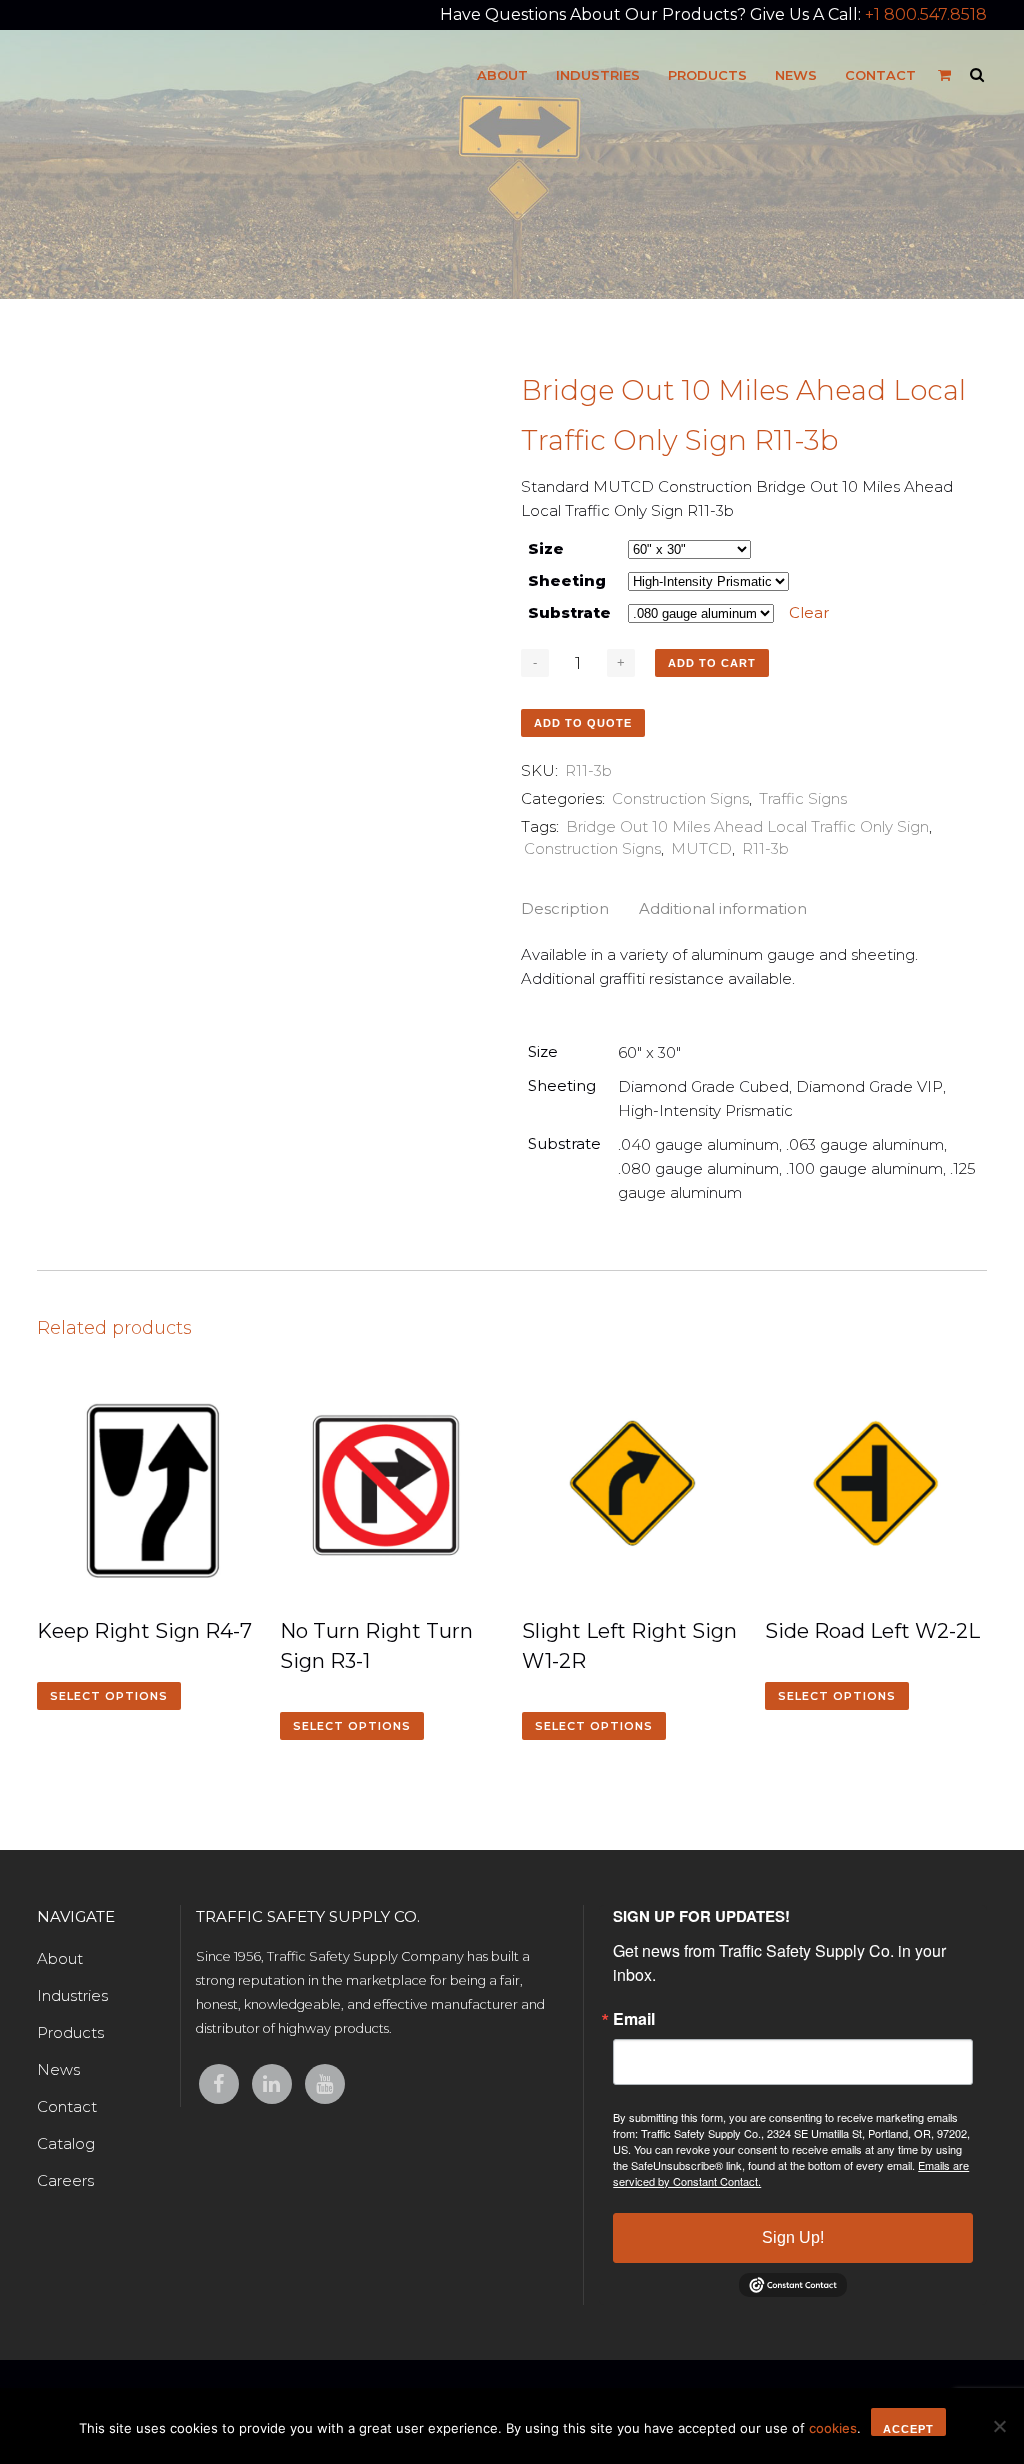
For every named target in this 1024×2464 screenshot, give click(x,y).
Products (70, 2032)
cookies (833, 2428)
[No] (999, 2426)
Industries (72, 1995)
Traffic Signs (803, 798)
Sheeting (567, 580)
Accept (908, 2429)
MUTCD (701, 848)
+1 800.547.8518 (926, 14)
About (60, 1958)
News (58, 2069)
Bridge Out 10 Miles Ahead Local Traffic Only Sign (747, 826)
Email (634, 2019)
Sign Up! (793, 2237)
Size (546, 548)
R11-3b (765, 848)
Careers (65, 2180)
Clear (809, 612)
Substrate (569, 612)
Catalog (66, 2143)
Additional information (723, 908)
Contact (67, 2106)
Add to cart (712, 663)
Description (565, 908)
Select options (109, 1696)
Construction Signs (680, 798)
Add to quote (583, 723)
